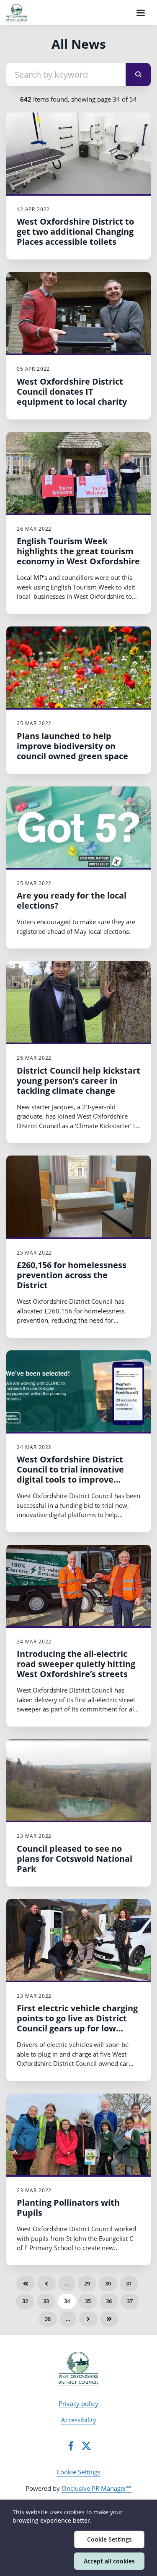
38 (48, 2319)
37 (130, 2301)
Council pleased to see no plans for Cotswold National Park (75, 1859)
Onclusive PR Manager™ (97, 2488)
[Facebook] (71, 2446)
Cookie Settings (78, 2472)
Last (109, 2319)
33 (46, 2301)
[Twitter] (86, 2446)
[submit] (138, 75)
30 (108, 2283)
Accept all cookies (109, 2561)
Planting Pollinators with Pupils (68, 2208)
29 (87, 2283)
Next (88, 2319)
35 (88, 2301)
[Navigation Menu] (141, 13)
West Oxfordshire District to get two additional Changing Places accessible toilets (75, 232)
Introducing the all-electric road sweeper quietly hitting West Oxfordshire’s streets (76, 1664)
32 (25, 2301)
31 (129, 2283)
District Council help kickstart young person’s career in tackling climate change (78, 1081)
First (26, 2284)
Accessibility (79, 2420)
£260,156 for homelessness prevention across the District (72, 1275)
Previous (46, 2284)
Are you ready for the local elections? (72, 900)
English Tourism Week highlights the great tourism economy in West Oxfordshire (78, 551)
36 (109, 2301)
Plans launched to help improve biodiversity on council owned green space (72, 746)
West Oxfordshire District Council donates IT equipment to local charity (72, 392)
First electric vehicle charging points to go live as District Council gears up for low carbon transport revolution (77, 2023)
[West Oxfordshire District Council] (78, 2369)
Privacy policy (78, 2403)
